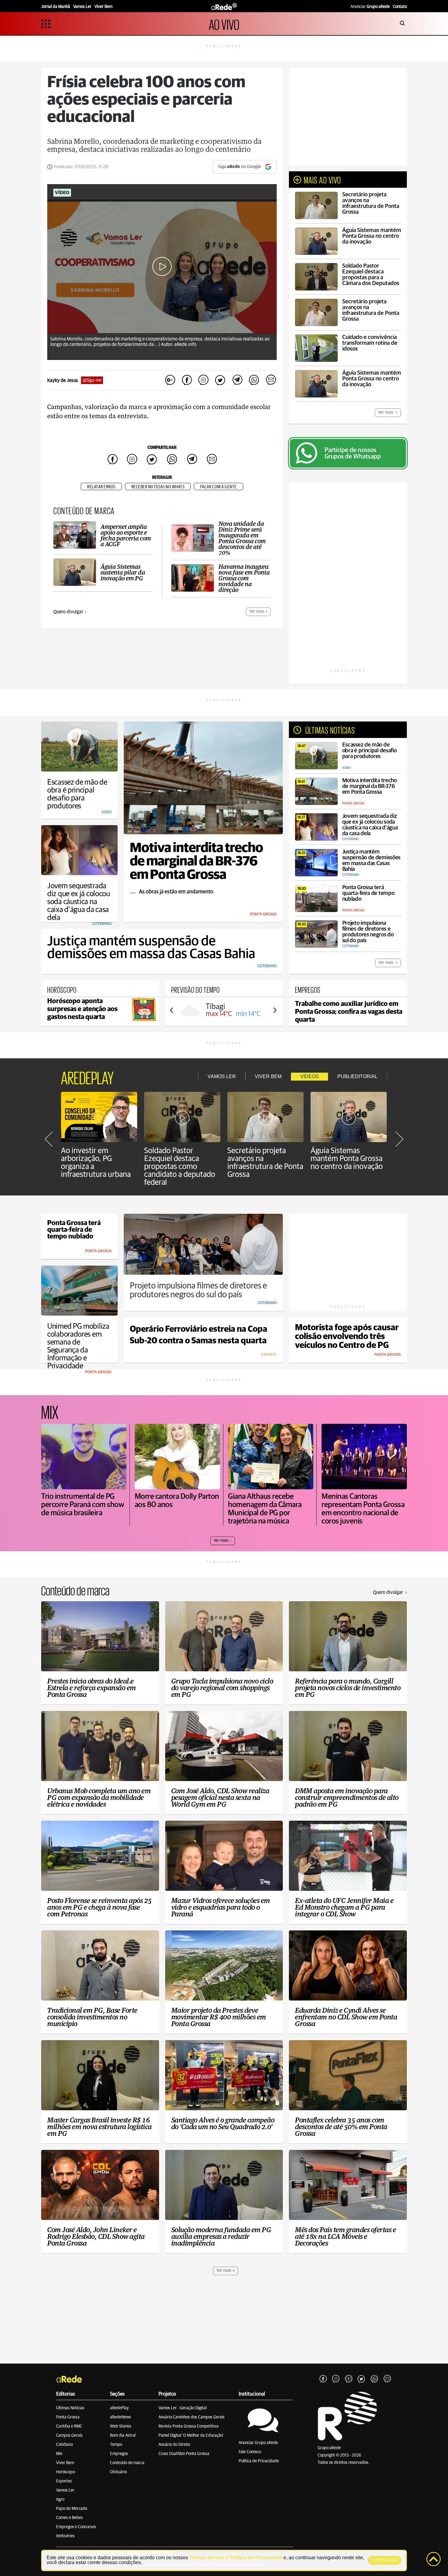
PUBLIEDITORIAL (357, 1076)
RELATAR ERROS (101, 487)
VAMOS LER (222, 1076)
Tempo (116, 2445)
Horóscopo (66, 2472)
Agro (60, 2499)
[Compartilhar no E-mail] (271, 380)
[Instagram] (336, 2379)
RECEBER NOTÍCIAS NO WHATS (158, 487)
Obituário (118, 2472)
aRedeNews (121, 2417)
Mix (59, 2454)
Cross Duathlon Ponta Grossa (184, 2454)
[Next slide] (275, 1010)
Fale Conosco (250, 2452)
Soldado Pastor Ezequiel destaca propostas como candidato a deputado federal (180, 1167)
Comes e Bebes (69, 2518)
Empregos (119, 2454)
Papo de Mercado (72, 2509)
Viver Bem (65, 2463)
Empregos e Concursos (76, 2527)
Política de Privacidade (259, 2461)
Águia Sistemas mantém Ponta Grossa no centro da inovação (347, 1159)
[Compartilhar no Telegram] (237, 380)
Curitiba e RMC (69, 2426)
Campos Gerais (69, 2435)
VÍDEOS (309, 1076)
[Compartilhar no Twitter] (220, 380)
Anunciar (370, 7)
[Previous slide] (172, 1010)
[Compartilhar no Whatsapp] (254, 380)
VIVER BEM (268, 1076)
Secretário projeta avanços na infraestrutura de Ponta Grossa (265, 1163)
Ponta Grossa (68, 2417)
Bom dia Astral (123, 2435)
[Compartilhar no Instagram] (204, 380)
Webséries (65, 2536)
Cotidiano (64, 2445)
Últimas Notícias (70, 2408)
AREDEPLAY (87, 1077)
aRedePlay (119, 2408)
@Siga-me (92, 380)
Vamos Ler (65, 2490)
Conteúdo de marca (127, 2463)
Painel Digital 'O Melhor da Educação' (191, 2435)
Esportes (64, 2481)
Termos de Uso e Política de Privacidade (236, 2558)
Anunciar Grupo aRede (258, 2443)
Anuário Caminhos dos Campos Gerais (192, 2417)
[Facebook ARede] (323, 2379)
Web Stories (121, 2426)
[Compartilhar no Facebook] (187, 380)
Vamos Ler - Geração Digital (183, 2408)
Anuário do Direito (174, 2445)
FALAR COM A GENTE (219, 487)
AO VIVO (224, 24)
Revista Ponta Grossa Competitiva (188, 2426)
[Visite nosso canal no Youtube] (349, 2379)
